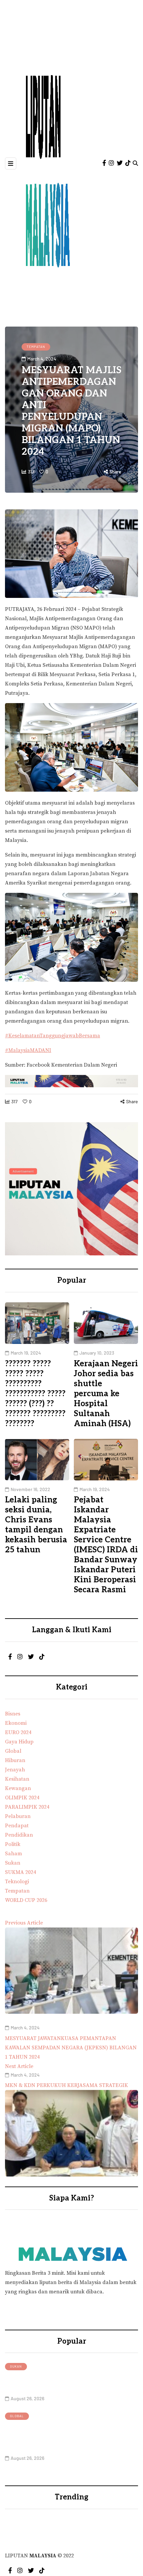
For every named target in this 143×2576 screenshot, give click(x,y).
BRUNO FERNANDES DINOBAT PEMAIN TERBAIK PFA (67, 2383)
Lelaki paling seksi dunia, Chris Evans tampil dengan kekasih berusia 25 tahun (36, 1525)
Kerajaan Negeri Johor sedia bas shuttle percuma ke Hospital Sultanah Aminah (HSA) (106, 1394)
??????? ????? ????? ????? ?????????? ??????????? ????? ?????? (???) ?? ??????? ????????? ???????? (35, 1394)
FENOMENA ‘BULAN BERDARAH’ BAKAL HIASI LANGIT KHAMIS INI (59, 2437)
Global (17, 2416)
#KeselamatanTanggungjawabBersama (53, 1036)
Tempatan (36, 347)
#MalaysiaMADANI (28, 1050)
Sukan (16, 2366)
